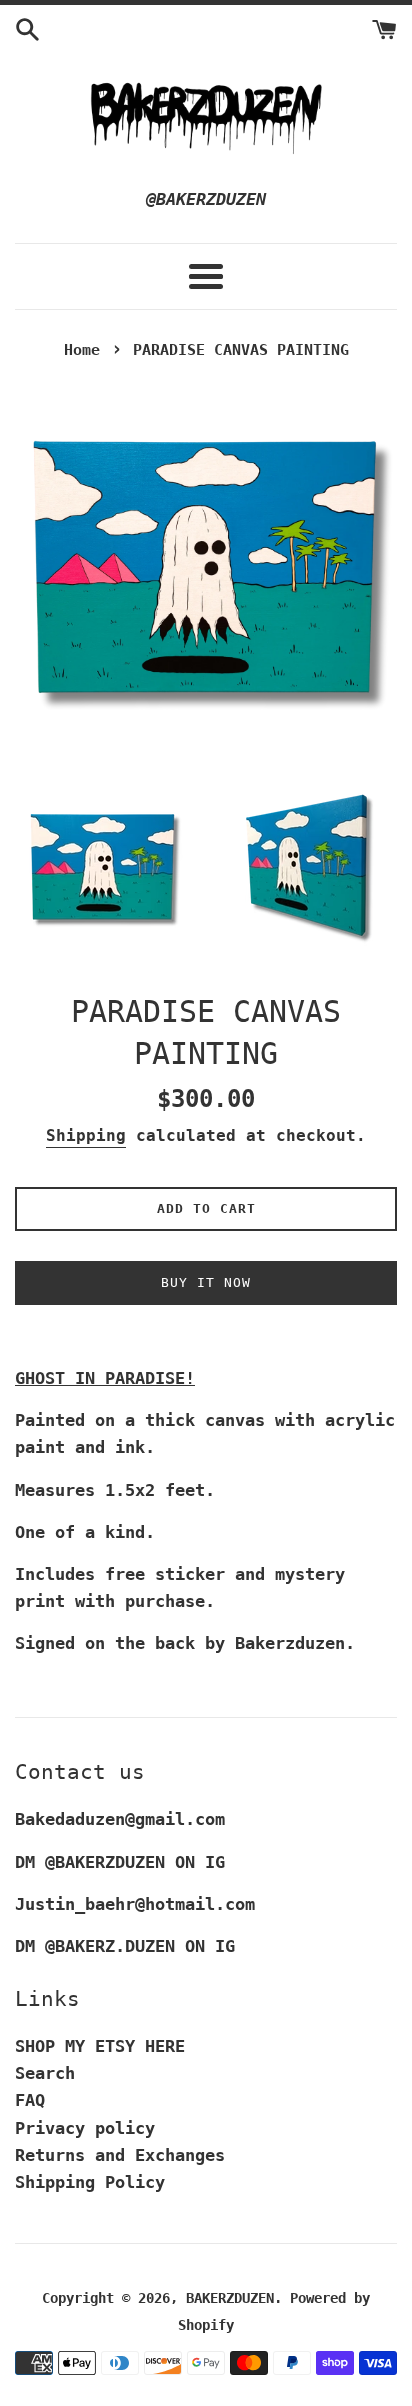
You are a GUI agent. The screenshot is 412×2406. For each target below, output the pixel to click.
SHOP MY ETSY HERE (100, 2046)
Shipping (86, 1135)
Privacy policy (85, 2128)
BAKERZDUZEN (230, 2298)
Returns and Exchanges (120, 2155)
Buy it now (206, 1282)
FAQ (30, 2100)
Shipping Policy (90, 2182)
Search (45, 2073)
